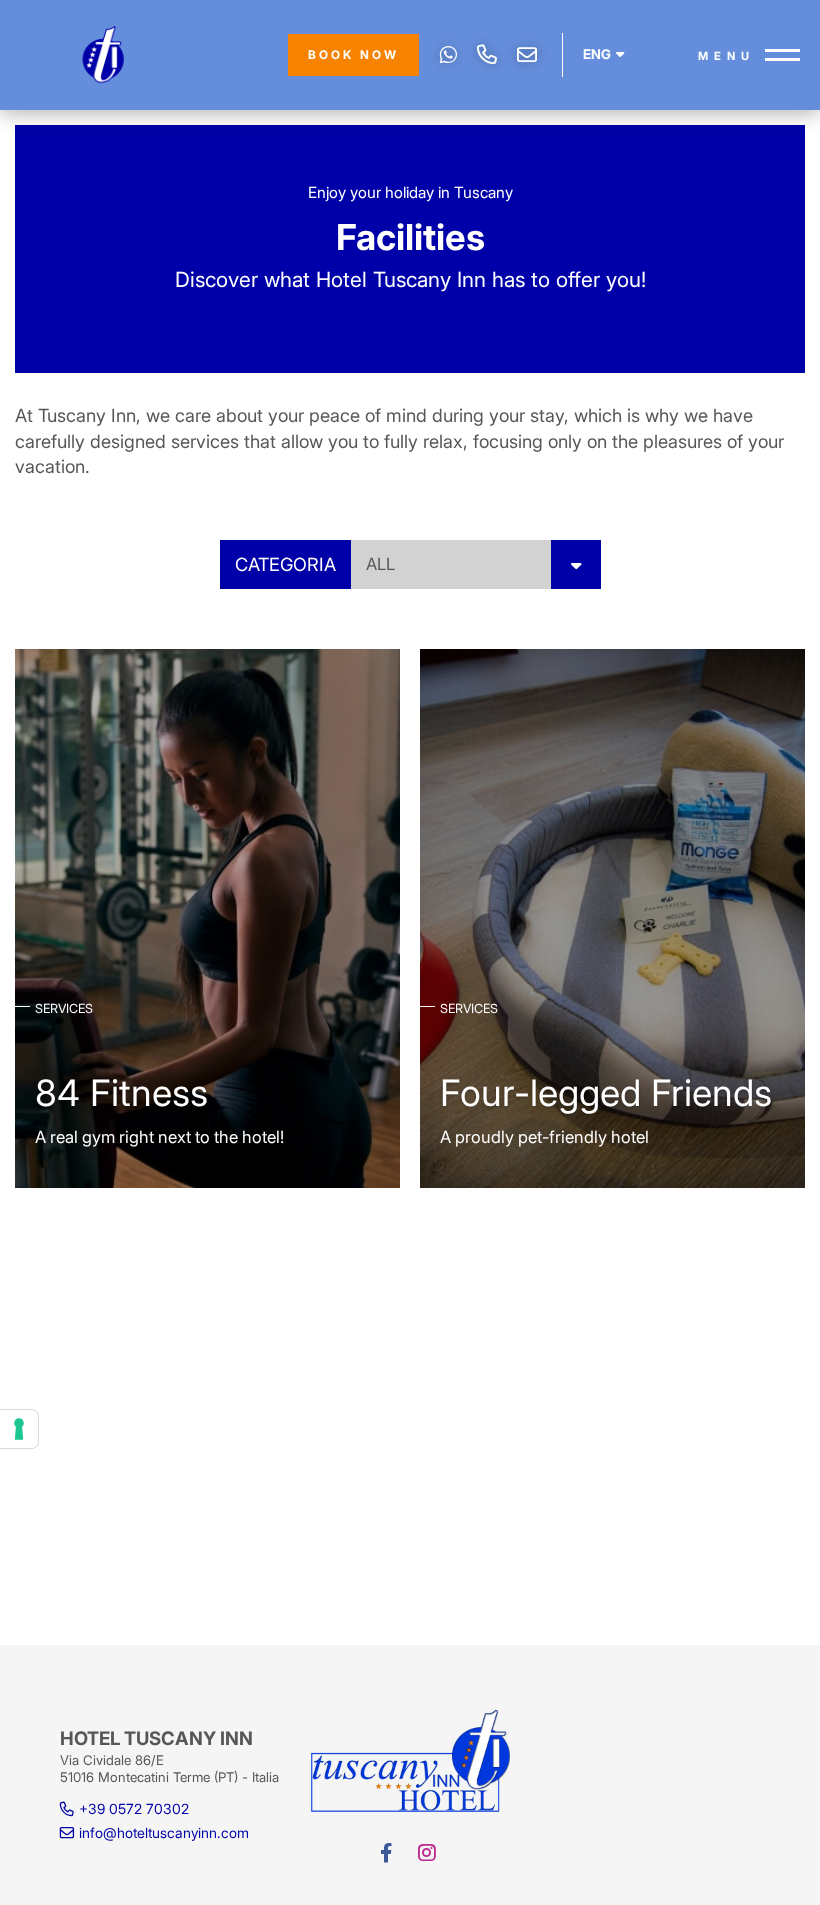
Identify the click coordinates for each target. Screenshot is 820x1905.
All (380, 564)
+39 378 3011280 (448, 55)
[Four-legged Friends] (612, 916)
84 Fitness (121, 1093)
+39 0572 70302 (487, 55)
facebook (388, 1853)
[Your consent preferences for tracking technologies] (19, 1429)
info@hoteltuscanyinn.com (527, 55)
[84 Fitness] (207, 916)
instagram (429, 1853)
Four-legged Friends (606, 1093)
